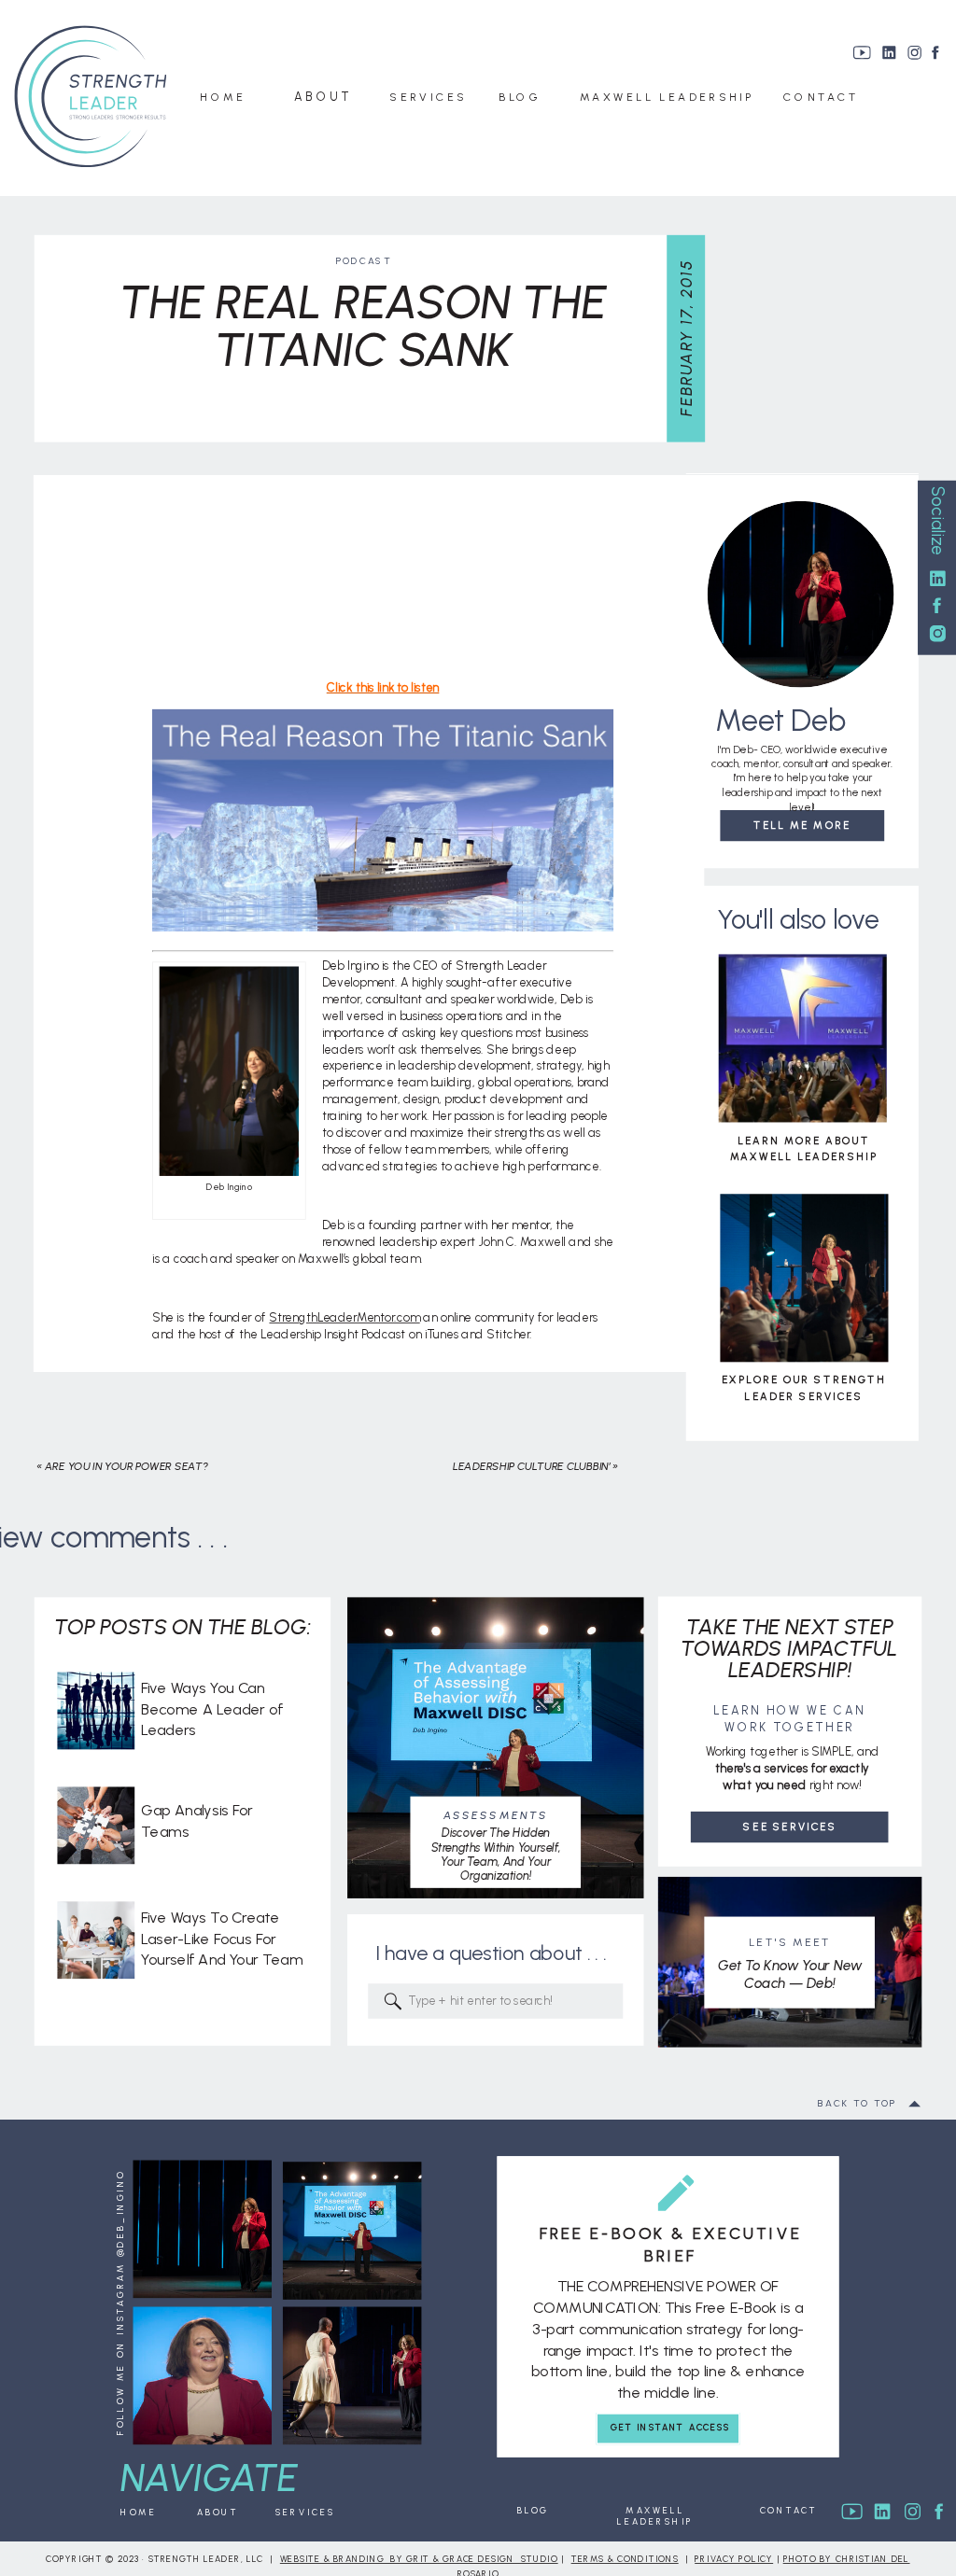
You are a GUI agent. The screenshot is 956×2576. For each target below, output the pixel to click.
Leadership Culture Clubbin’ (532, 1466)
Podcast (364, 260)
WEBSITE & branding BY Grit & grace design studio (419, 2560)
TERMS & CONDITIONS (625, 2560)
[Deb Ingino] (229, 1172)
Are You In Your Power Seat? (127, 1466)
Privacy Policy (734, 2560)
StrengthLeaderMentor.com (344, 1317)
